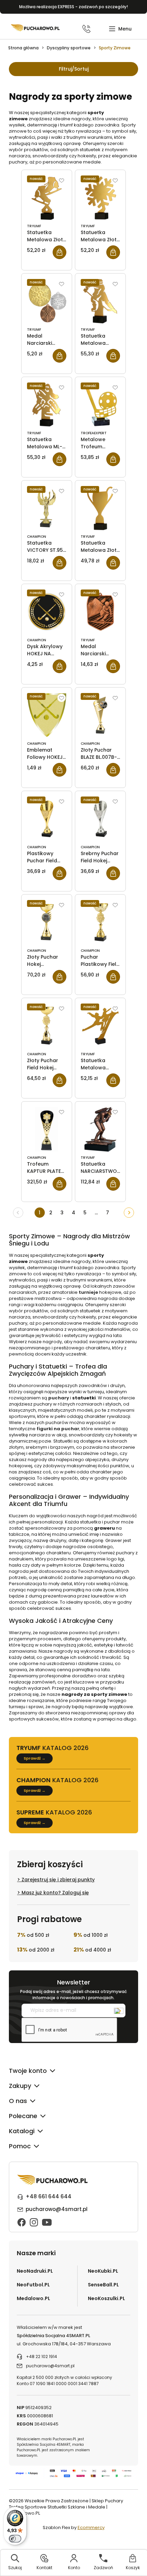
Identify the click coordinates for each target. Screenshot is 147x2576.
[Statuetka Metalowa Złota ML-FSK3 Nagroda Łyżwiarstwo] (47, 198)
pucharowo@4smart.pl (57, 2209)
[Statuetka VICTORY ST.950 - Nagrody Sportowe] (47, 508)
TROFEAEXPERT (94, 433)
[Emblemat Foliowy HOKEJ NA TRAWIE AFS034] (47, 715)
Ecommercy (91, 2528)
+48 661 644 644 (49, 2196)
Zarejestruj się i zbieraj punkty (58, 1880)
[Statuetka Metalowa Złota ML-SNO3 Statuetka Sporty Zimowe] (100, 198)
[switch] (15, 2539)
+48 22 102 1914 (42, 2356)
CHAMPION (37, 537)
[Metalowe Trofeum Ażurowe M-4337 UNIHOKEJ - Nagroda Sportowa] (100, 405)
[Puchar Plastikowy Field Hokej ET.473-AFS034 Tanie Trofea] (100, 922)
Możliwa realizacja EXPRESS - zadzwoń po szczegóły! (73, 7)
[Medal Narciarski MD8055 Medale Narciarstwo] (100, 612)
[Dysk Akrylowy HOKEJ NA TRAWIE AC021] (47, 612)
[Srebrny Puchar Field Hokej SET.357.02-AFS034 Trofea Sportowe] (100, 819)
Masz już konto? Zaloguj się (55, 1893)
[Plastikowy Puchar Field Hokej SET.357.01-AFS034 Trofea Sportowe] (47, 819)
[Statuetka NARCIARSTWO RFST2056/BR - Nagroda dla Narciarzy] (100, 1129)
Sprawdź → (35, 1758)
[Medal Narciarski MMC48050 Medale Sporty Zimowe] (47, 301)
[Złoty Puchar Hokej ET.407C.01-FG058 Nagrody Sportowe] (47, 922)
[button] (120, 29)
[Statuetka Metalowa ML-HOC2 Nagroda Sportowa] (47, 405)
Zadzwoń (103, 2568)
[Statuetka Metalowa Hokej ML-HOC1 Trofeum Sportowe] (100, 301)
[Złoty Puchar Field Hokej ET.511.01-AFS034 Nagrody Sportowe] (47, 1026)
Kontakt (44, 2568)
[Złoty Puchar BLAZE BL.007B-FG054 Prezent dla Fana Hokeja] (100, 715)
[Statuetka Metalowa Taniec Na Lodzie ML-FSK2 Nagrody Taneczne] (100, 1026)
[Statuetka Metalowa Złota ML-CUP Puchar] (100, 508)
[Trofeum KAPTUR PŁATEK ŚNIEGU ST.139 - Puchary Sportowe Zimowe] (47, 1129)
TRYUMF (34, 226)
